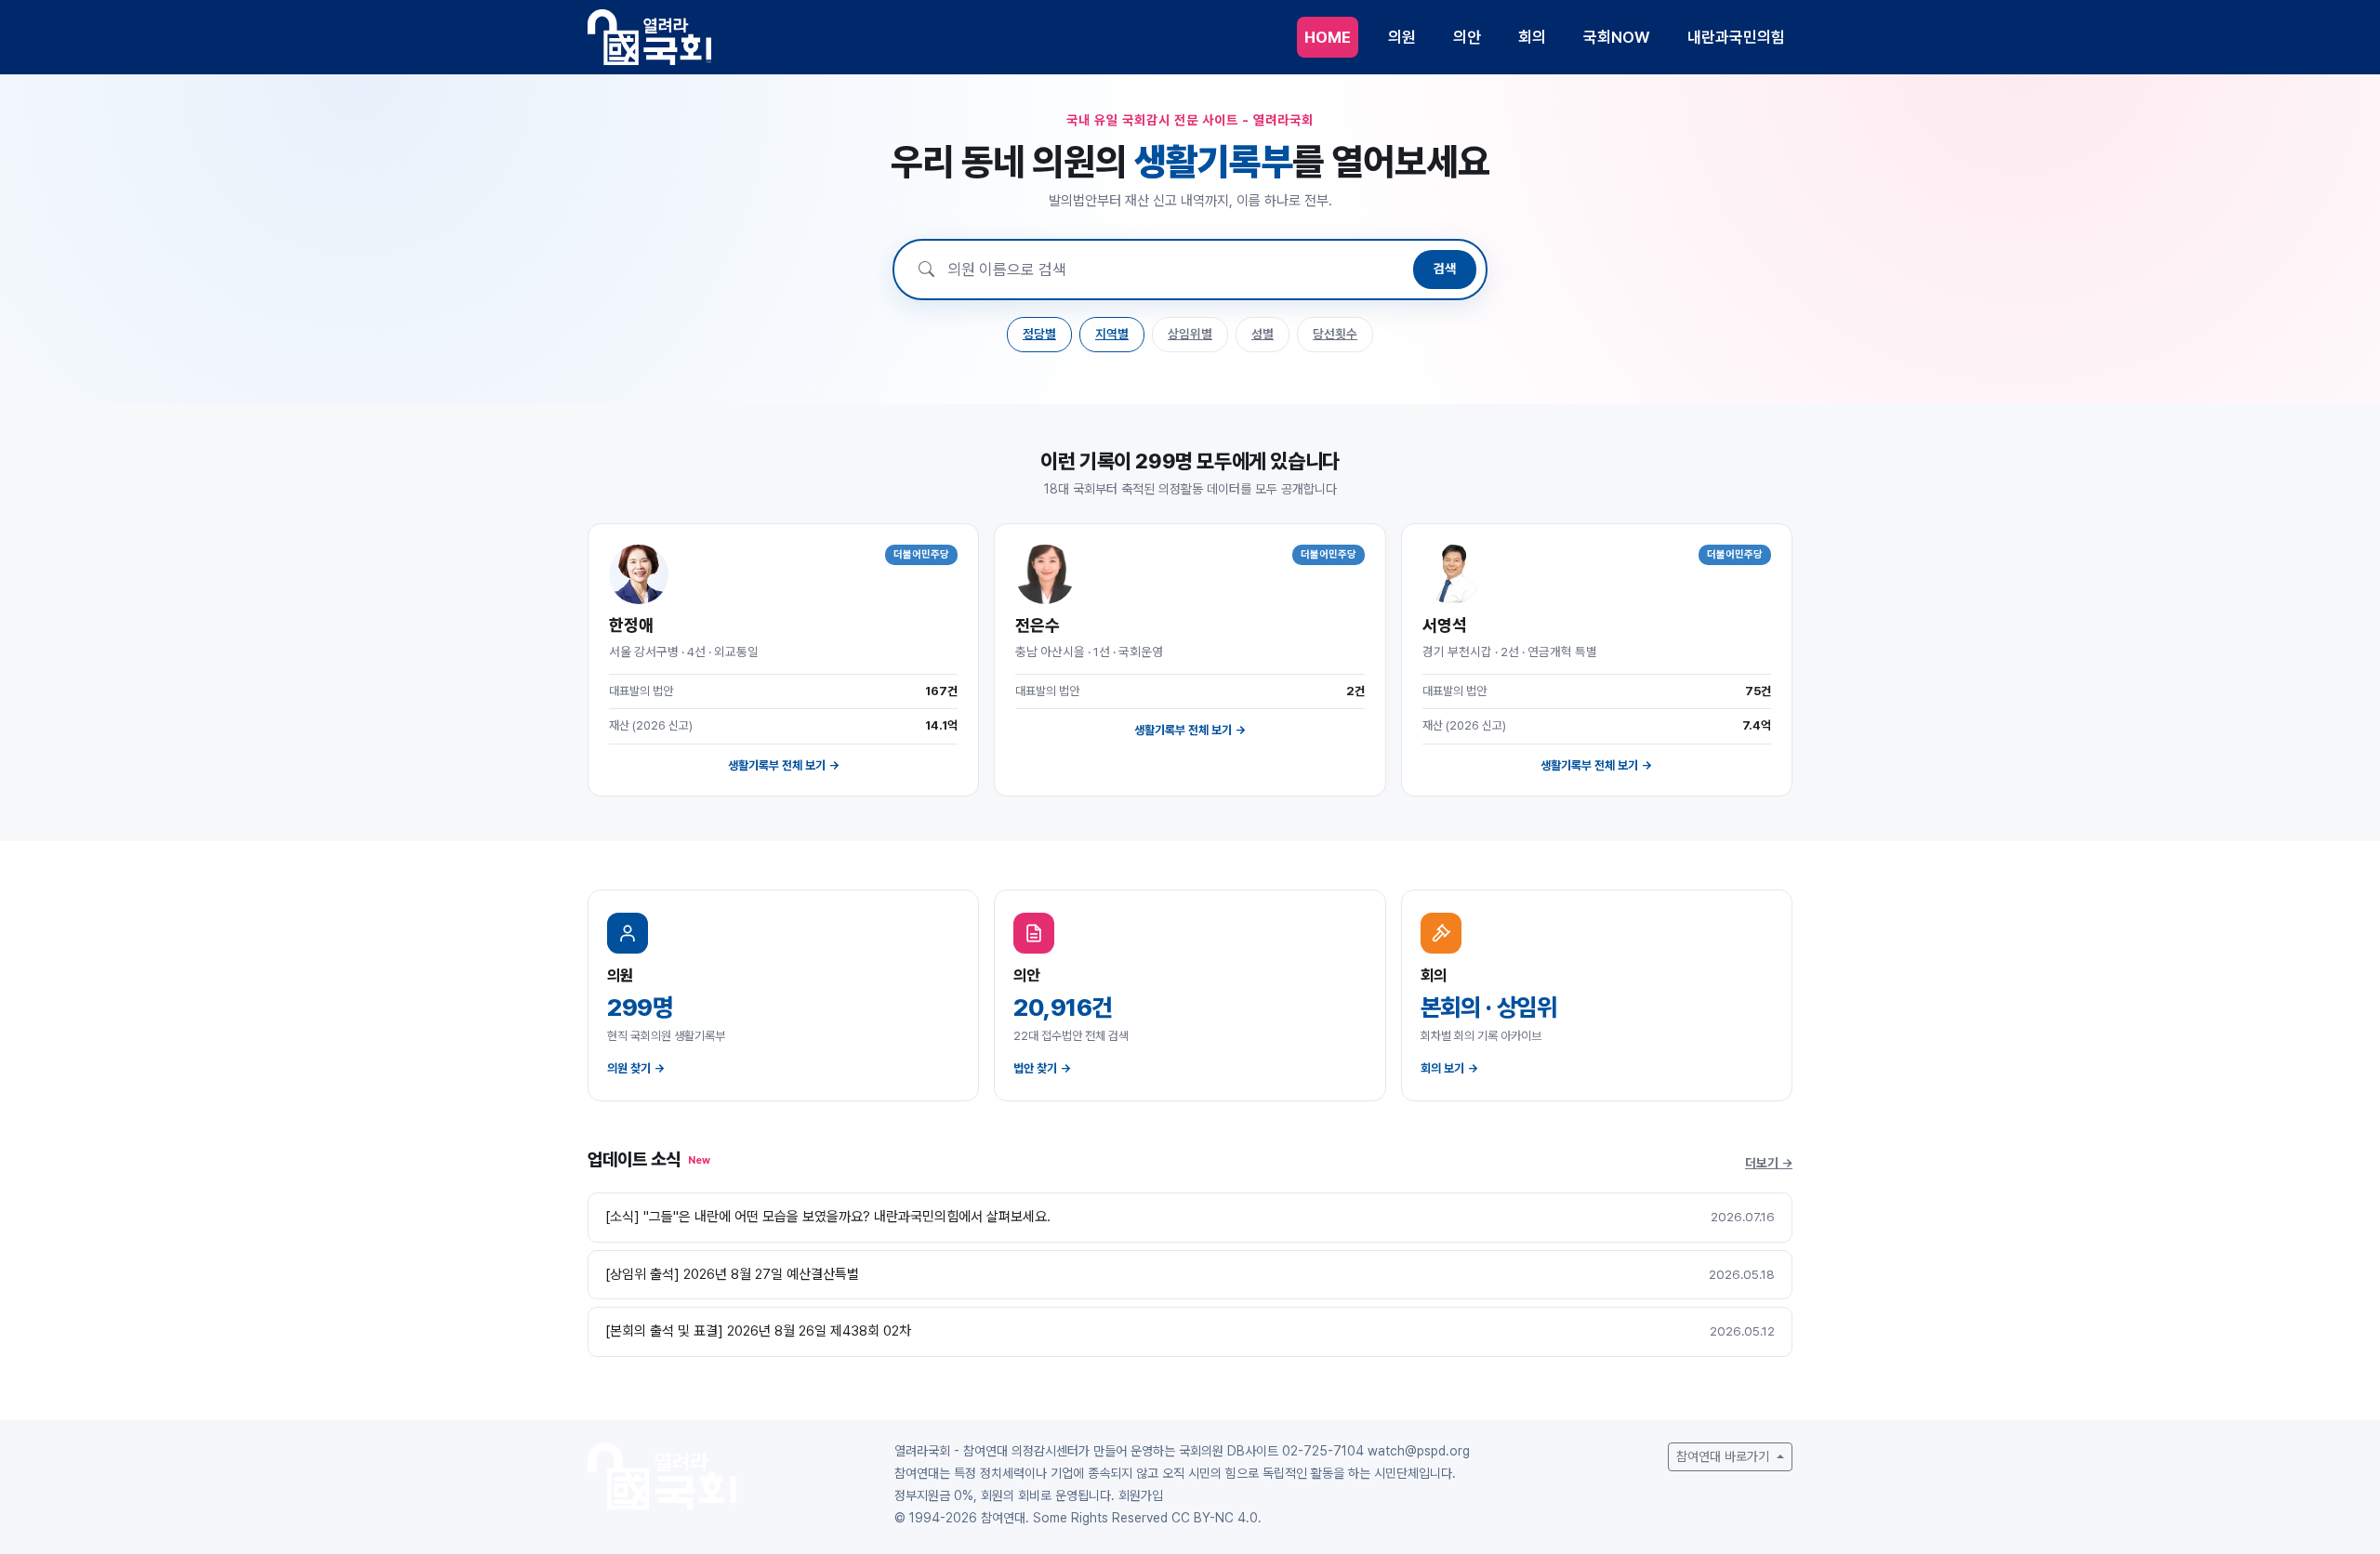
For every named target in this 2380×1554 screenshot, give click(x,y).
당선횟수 (1335, 334)
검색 (1445, 269)
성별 (1263, 334)
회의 (1532, 37)
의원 (1402, 37)
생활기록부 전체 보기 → (784, 765)
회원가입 (1141, 1495)
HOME (1328, 37)
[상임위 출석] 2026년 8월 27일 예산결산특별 (732, 1274)
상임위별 (1190, 334)
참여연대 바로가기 (1725, 1456)
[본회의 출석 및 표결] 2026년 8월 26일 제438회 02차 (758, 1331)
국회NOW (1617, 37)
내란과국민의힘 (1736, 37)
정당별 (1039, 334)
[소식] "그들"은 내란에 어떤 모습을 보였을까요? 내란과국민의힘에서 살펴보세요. (828, 1217)
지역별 (1112, 334)
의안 (1467, 37)
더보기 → (1769, 1163)
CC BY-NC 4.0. (1216, 1518)
